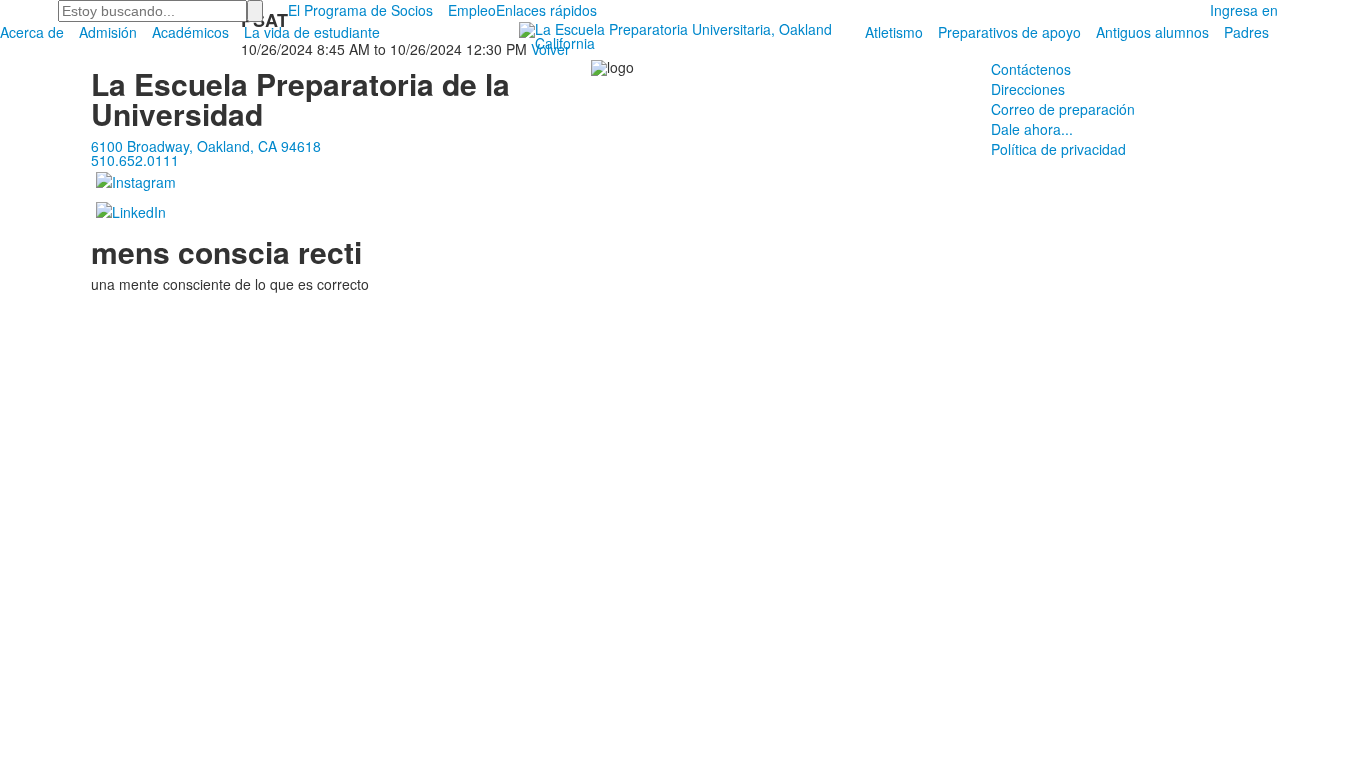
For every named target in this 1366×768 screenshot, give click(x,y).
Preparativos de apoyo (1009, 32)
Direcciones (1028, 89)
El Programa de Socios (360, 10)
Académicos (190, 32)
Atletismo (894, 32)
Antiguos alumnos (1152, 32)
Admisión (108, 32)
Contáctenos (1031, 69)
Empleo (472, 10)
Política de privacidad (1058, 149)
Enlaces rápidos (546, 10)
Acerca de (32, 32)
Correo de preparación (1063, 109)
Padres (1246, 32)
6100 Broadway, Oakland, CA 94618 (206, 146)
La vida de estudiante (312, 32)
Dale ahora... (1032, 129)
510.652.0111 (135, 160)
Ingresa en (1244, 10)
